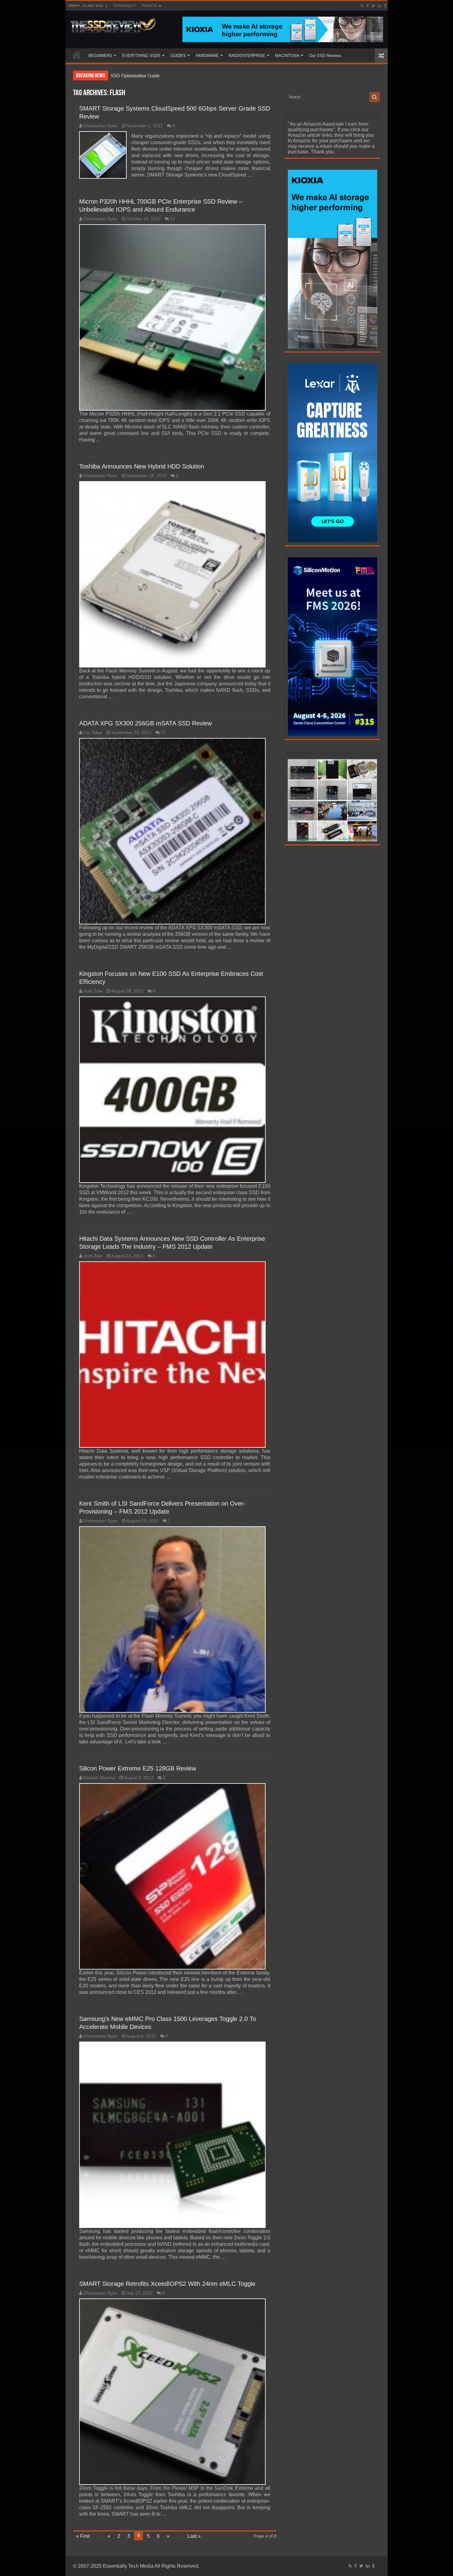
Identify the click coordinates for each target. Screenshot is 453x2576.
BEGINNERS (100, 56)
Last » (194, 2536)
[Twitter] (373, 6)
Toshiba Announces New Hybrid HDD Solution (142, 466)
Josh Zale (93, 991)
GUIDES (178, 56)
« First (83, 2536)
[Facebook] (368, 6)
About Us (149, 6)
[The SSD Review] (113, 24)
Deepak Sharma (99, 1778)
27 (163, 733)
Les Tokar (93, 733)
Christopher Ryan (100, 126)
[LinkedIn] (380, 6)
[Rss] (362, 6)
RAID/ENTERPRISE (247, 56)
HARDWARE (207, 56)
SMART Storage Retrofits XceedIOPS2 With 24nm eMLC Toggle (167, 2284)
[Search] (375, 97)
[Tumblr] (385, 6)
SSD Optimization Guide (135, 76)
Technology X (124, 6)
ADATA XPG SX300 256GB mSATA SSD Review (145, 723)
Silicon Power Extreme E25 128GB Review (138, 1768)
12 (173, 219)
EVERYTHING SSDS (141, 56)
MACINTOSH (287, 56)
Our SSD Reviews (325, 56)
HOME (77, 55)
